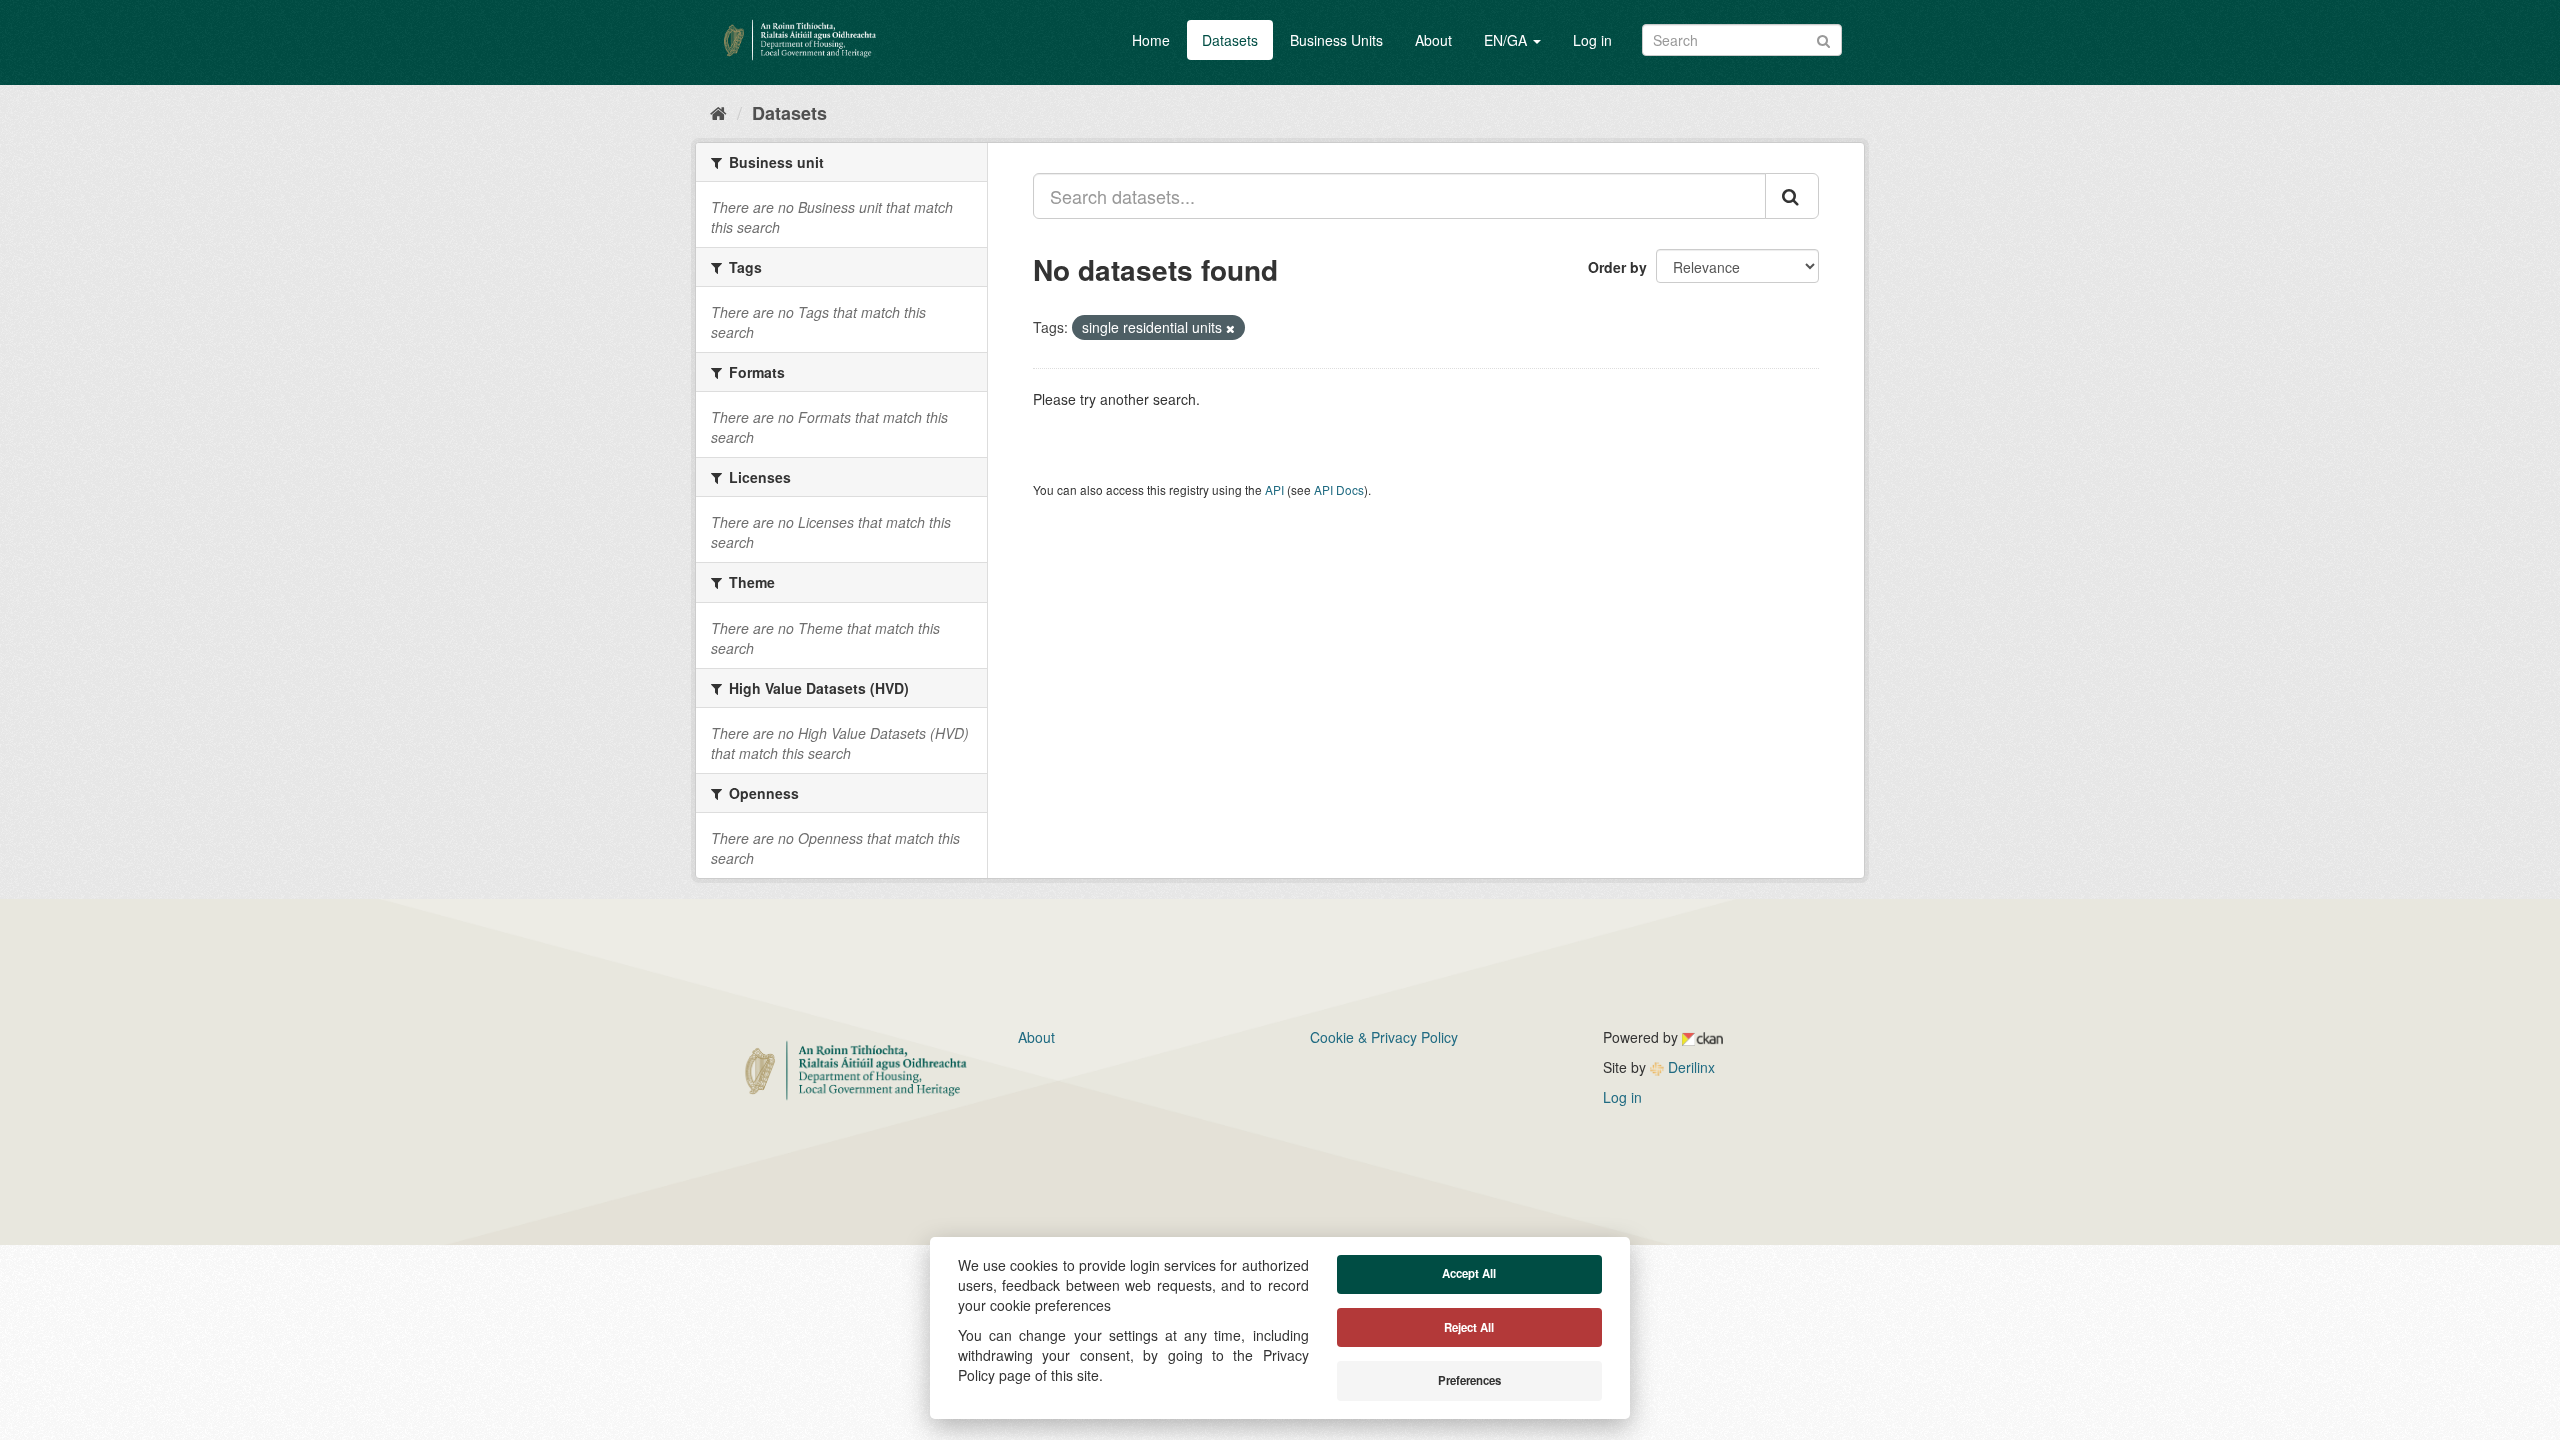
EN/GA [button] (1507, 40)
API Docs (1339, 489)
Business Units (1336, 40)
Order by (1617, 267)
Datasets (1230, 40)
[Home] (718, 112)
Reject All (1469, 1327)
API (1274, 489)
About (1433, 40)
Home (1151, 40)
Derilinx (1689, 1067)
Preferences (1469, 1380)
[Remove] (1230, 328)
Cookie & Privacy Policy (1384, 1037)
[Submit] (1823, 38)
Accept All (1469, 1273)
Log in (1592, 40)
